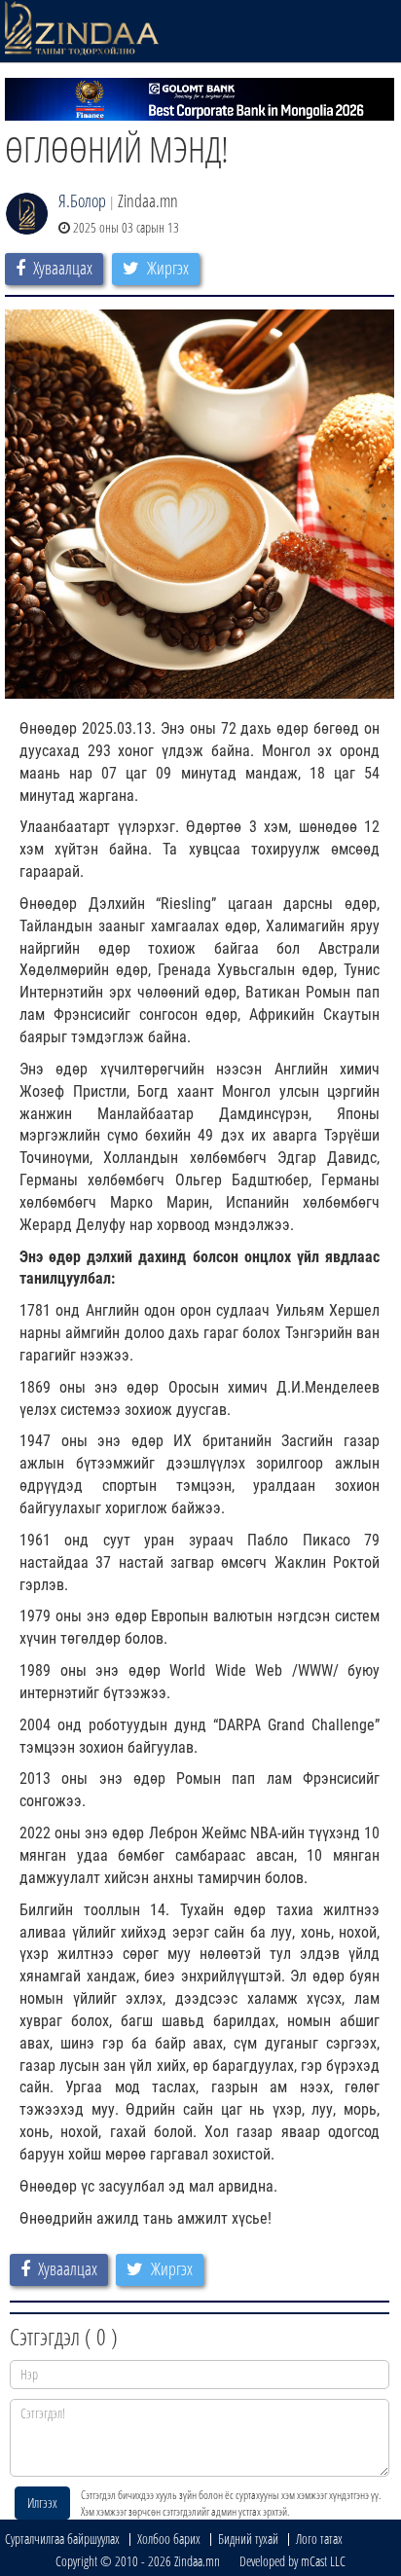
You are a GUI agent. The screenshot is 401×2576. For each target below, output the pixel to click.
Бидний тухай (248, 2539)
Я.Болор (82, 200)
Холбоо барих (169, 2539)
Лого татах (319, 2539)
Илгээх (42, 2503)
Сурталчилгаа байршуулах (62, 2539)
